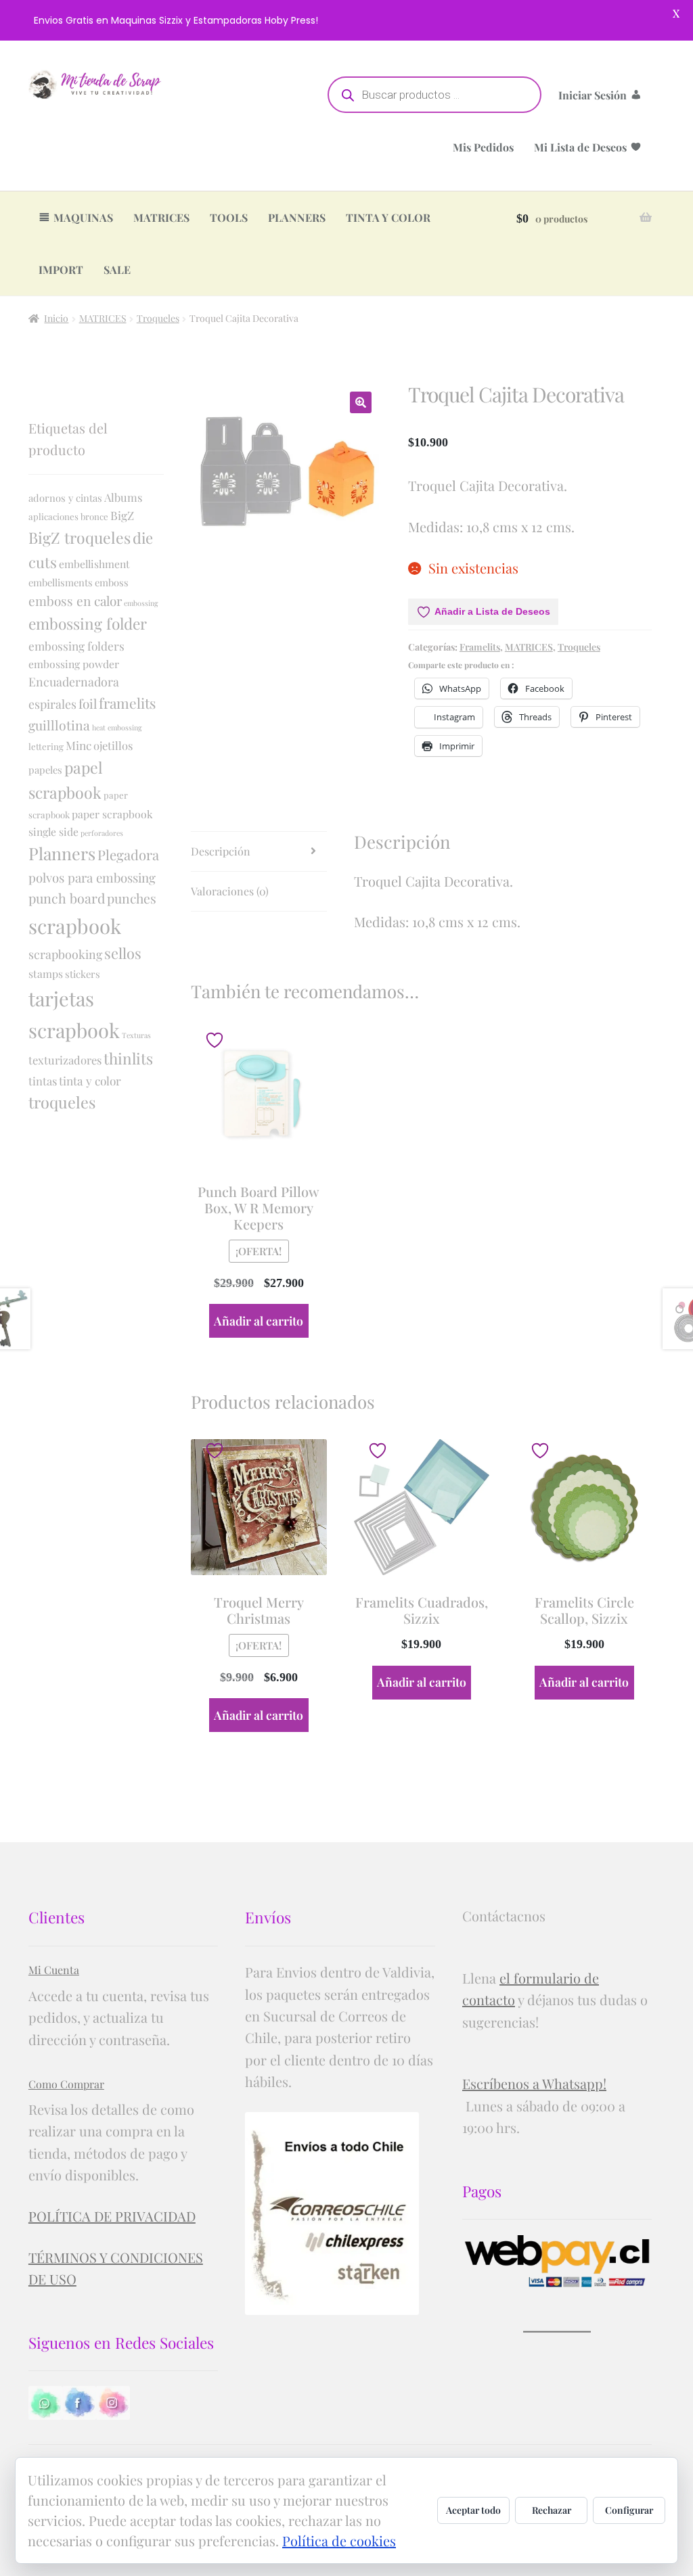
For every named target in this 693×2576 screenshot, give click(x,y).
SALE (117, 270)
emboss (112, 582)
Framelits (480, 647)
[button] (361, 402)
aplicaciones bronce (68, 516)
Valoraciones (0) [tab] (230, 891)
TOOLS (229, 217)
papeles (45, 770)
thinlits (128, 1058)
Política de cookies (339, 2540)
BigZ (122, 515)
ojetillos (113, 745)
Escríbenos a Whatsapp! (534, 2083)
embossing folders (76, 646)
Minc (79, 745)
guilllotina (59, 725)
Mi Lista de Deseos (580, 147)
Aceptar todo (473, 2510)
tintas (43, 1081)
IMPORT (61, 270)
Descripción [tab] (221, 851)
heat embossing (117, 727)
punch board (67, 898)
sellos (123, 953)
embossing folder (88, 624)
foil (88, 703)
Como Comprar (66, 2084)
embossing (141, 603)
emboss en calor (75, 601)
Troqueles (158, 318)
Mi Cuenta (54, 1970)
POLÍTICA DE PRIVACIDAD (112, 2216)
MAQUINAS (83, 217)
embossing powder (74, 664)
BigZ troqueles (80, 537)
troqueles (62, 1102)
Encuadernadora (74, 681)
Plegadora (128, 854)
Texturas (136, 1035)
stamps (46, 974)
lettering (46, 746)
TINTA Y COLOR (388, 217)
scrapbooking (65, 954)
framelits (127, 703)
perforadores (102, 833)
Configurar (629, 2510)
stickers (83, 974)
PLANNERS (297, 217)
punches (132, 898)
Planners (62, 853)
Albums (123, 497)
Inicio (56, 318)
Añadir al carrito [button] (259, 1320)
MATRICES (161, 217)
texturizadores (65, 1060)
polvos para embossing (92, 877)
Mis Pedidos (483, 147)
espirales (52, 704)
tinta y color (90, 1080)
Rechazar (552, 2510)
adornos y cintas (65, 498)
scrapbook (75, 926)
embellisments (61, 582)
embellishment (94, 564)
